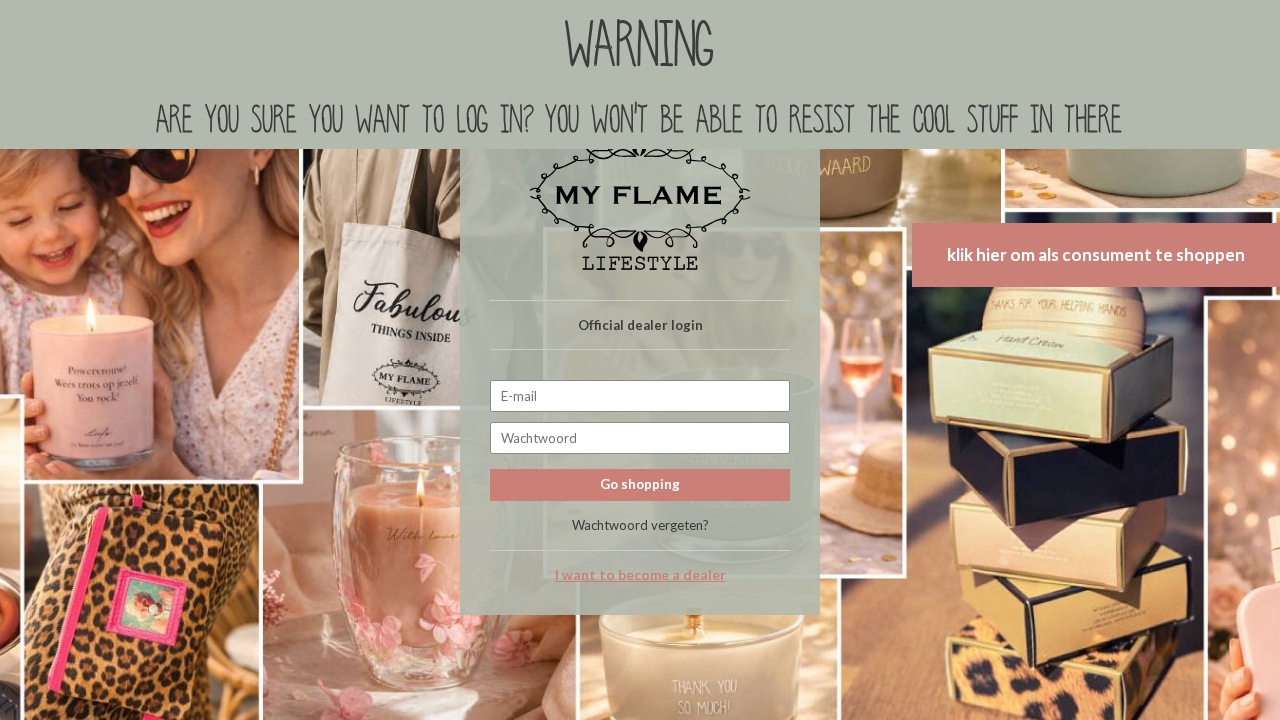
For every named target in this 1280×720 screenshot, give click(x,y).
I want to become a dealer (640, 575)
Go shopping (640, 484)
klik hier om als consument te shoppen (1096, 254)
